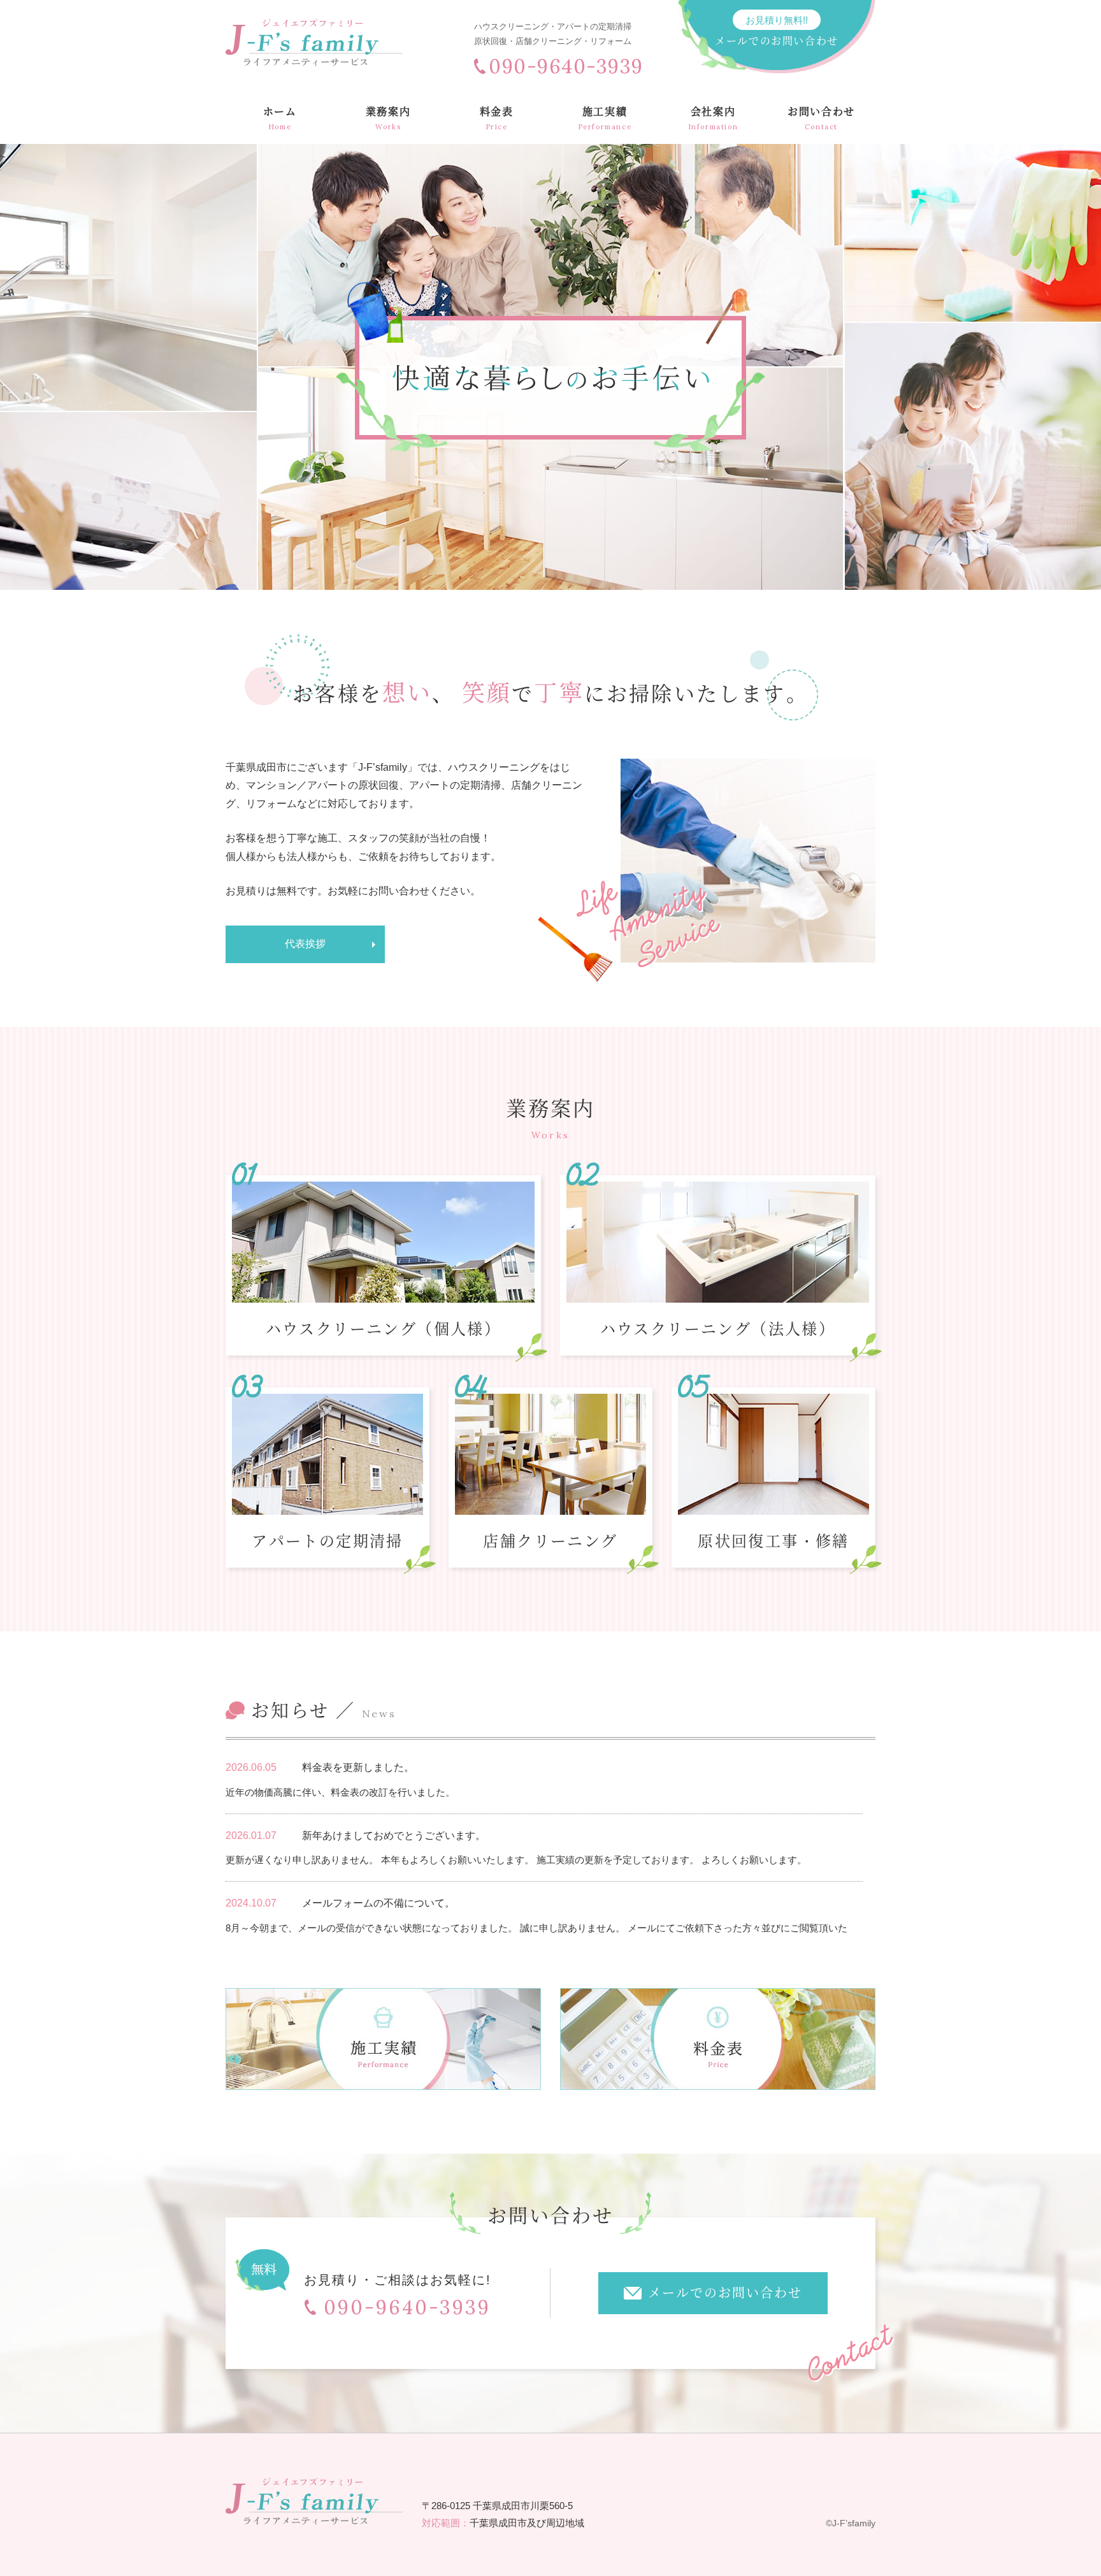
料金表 (497, 118)
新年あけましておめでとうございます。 (394, 1835)
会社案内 (713, 118)
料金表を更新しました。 (358, 1767)
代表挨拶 (305, 944)
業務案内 (388, 118)
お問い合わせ (821, 118)
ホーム (280, 118)
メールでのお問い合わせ (725, 2293)
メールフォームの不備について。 (378, 1903)
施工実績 (605, 118)
